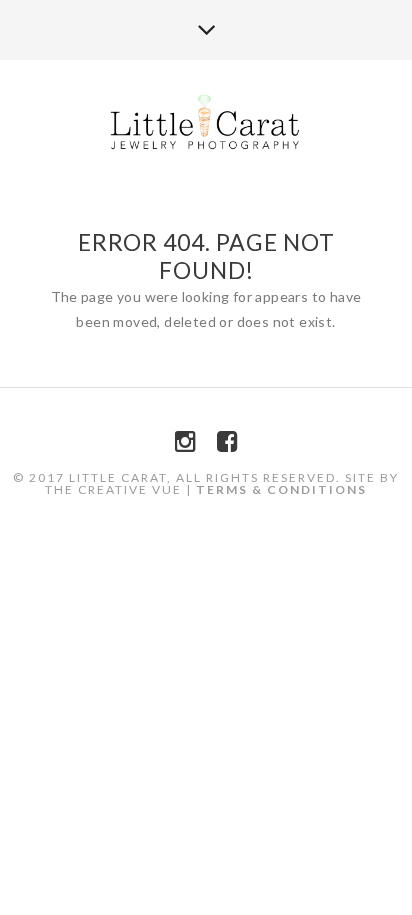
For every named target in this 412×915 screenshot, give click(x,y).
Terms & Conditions (281, 489)
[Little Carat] (206, 123)
